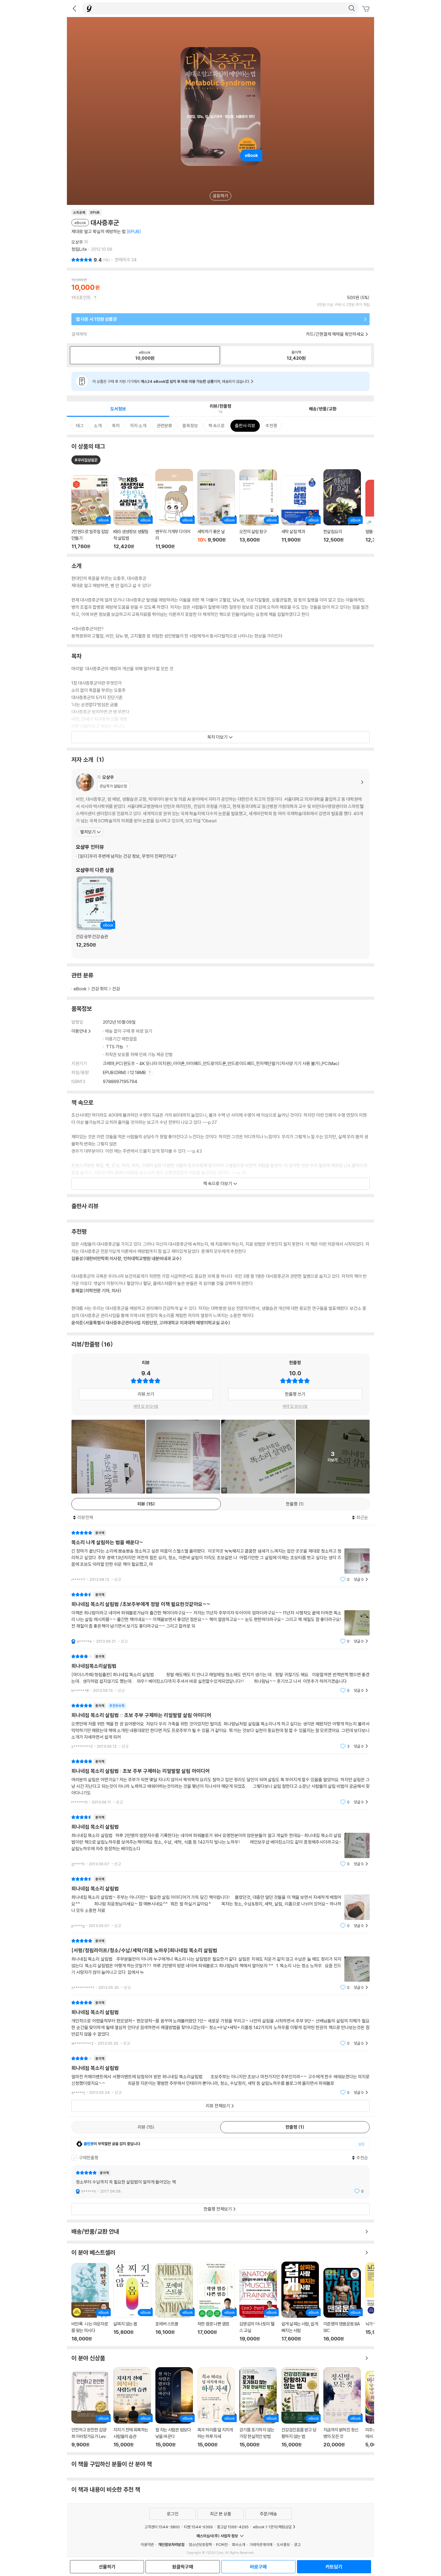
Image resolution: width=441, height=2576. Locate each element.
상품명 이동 (90, 512)
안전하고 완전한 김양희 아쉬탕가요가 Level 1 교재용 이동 (90, 2409)
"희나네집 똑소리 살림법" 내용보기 (220, 1840)
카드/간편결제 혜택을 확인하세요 (335, 334)
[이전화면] (74, 8)
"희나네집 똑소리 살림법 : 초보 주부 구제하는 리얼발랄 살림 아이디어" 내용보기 (220, 1782)
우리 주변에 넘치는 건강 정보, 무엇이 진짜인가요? (127, 856)
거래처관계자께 (261, 2544)
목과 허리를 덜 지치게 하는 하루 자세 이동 (216, 2407)
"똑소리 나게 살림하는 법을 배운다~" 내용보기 (220, 1556)
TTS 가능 (115, 1047)
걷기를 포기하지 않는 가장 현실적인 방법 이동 (258, 2407)
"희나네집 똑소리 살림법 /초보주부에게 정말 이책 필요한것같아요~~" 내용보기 (220, 1618)
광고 (297, 2544)
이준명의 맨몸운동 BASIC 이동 (342, 2305)
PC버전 (222, 2544)
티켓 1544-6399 (198, 2527)
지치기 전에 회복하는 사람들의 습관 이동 (132, 2407)
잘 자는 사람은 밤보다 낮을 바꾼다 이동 (174, 2407)
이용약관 (147, 2544)
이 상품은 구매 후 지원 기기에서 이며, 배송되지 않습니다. (171, 381)
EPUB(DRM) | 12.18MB (125, 1072)
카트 (367, 9)
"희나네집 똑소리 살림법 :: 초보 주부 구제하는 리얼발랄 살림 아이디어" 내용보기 (220, 1726)
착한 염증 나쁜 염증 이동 (216, 2302)
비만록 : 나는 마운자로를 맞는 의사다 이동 (90, 2302)
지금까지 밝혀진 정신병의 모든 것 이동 (342, 2407)
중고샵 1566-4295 (233, 2527)
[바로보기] (108, 1457)
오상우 (77, 242)
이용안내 (79, 1031)
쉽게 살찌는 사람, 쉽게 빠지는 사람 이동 (300, 2302)
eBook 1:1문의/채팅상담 (272, 2527)
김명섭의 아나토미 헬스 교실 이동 (258, 2304)
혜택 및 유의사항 (146, 1406)
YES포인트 (81, 297)
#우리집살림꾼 (86, 460)
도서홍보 (283, 2544)
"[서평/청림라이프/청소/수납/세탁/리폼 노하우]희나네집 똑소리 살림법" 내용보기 (220, 1964)
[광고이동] (352, 8)
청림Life (79, 249)
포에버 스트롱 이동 (174, 2302)
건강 (116, 989)
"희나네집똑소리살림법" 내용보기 (220, 1673)
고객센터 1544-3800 (162, 2527)
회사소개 (238, 2544)
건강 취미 (99, 989)
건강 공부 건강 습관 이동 (95, 915)
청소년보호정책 (200, 2544)
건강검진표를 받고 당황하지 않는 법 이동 (300, 2407)
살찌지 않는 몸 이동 (132, 2302)
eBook (80, 989)
